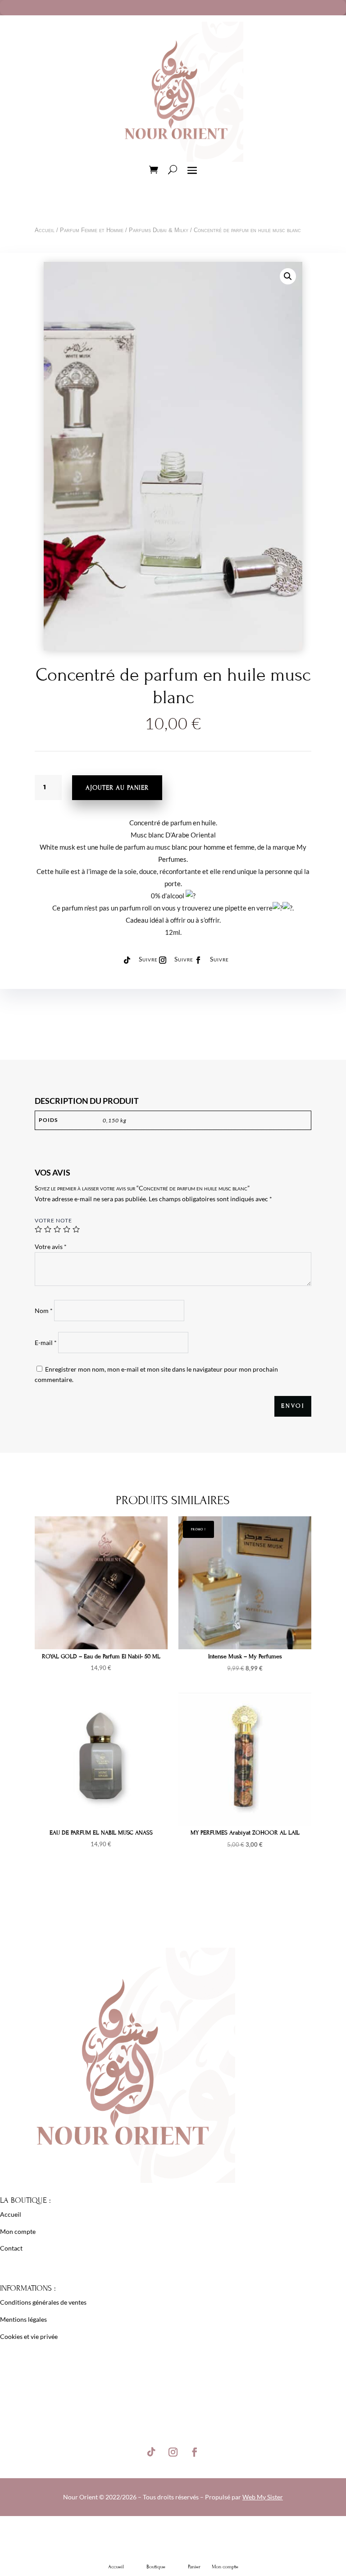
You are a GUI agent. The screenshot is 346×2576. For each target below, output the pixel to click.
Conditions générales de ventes (43, 2302)
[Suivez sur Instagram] (163, 960)
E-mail (46, 1343)
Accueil (45, 230)
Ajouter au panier (117, 788)
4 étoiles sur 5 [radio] (67, 1229)
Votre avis (51, 1247)
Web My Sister (263, 2497)
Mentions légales (23, 2319)
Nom (44, 1311)
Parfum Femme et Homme (92, 230)
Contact (11, 2248)
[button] (288, 276)
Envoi (293, 1406)
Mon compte (18, 2231)
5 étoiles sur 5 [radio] (76, 1229)
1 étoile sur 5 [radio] (38, 1229)
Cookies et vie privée (29, 2336)
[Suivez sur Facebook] (198, 960)
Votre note (53, 1220)
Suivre (148, 959)
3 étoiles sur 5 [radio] (57, 1229)
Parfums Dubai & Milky (159, 230)
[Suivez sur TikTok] (127, 960)
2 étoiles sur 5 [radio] (48, 1229)
